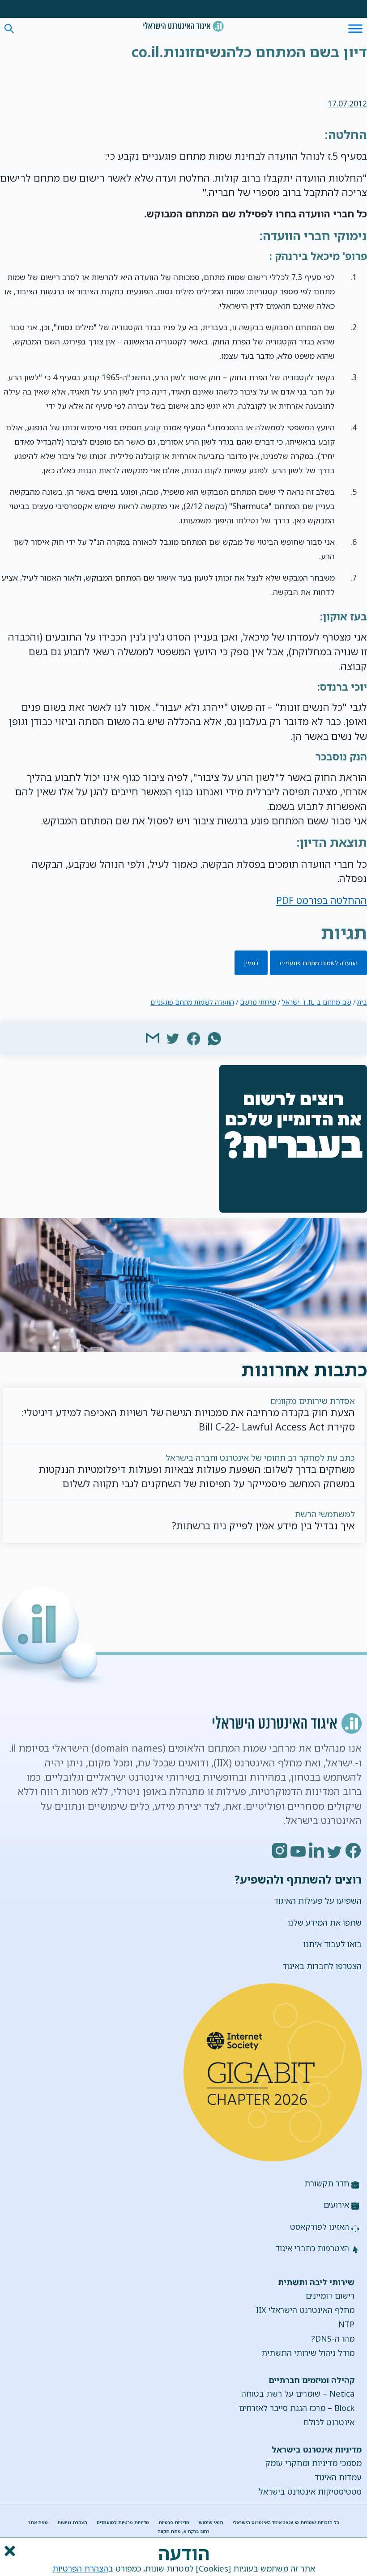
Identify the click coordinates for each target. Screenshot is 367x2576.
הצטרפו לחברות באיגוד (322, 1966)
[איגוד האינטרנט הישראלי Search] (183, 26)
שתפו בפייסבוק (194, 1038)
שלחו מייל (153, 1038)
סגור (9, 2551)
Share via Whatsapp (214, 1038)
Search (9, 29)
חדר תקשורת (327, 2183)
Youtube (299, 1850)
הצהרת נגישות (72, 2523)
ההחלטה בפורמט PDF (322, 900)
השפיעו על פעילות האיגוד (318, 1901)
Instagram (280, 1850)
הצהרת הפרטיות (80, 2568)
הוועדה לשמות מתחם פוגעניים (318, 963)
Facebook (354, 1850)
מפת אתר (38, 2523)
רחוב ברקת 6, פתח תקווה (183, 2531)
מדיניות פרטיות (174, 2523)
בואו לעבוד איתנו (333, 1944)
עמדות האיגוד (338, 2477)
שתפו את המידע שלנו (325, 1922)
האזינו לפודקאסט (320, 2227)
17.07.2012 (347, 103)
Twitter (335, 1850)
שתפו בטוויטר (173, 1038)
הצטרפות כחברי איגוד (312, 2248)
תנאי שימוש (211, 2523)
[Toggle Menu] (355, 28)
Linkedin (317, 1850)
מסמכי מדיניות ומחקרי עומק (313, 2463)
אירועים (336, 2205)
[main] (183, 54)
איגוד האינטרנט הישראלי (183, 26)
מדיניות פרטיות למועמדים (123, 2523)
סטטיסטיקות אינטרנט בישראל (310, 2491)
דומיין (251, 963)
